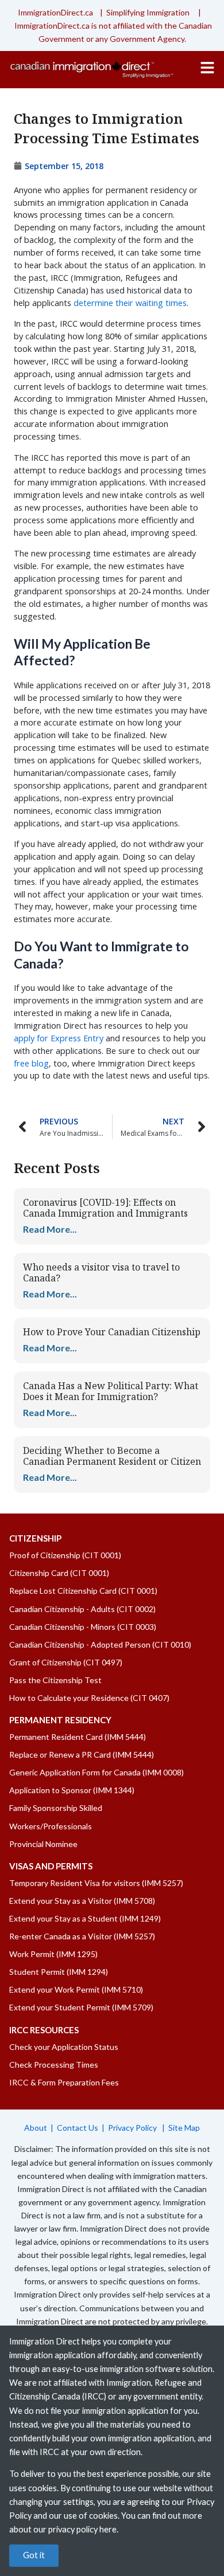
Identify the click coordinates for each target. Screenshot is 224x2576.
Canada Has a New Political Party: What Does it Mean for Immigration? (111, 1391)
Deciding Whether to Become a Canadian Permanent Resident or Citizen (112, 1456)
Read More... (50, 1229)
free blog (31, 1063)
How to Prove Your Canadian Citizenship (112, 1332)
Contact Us (78, 2128)
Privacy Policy (133, 2128)
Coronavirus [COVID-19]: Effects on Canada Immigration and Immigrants (105, 1208)
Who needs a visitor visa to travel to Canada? (101, 1273)
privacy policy (73, 2529)
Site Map (184, 2128)
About (36, 2128)
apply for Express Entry (59, 1038)
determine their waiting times (130, 303)
